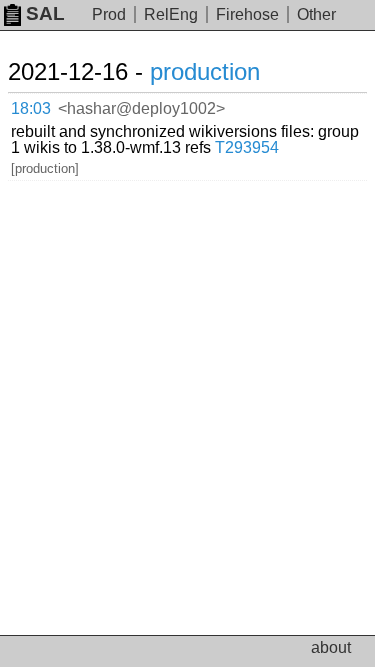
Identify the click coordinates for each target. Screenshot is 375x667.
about (331, 647)
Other (316, 14)
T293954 (247, 147)
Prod (109, 14)
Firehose (247, 14)
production (205, 71)
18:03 (31, 108)
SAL (45, 13)
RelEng (171, 14)
